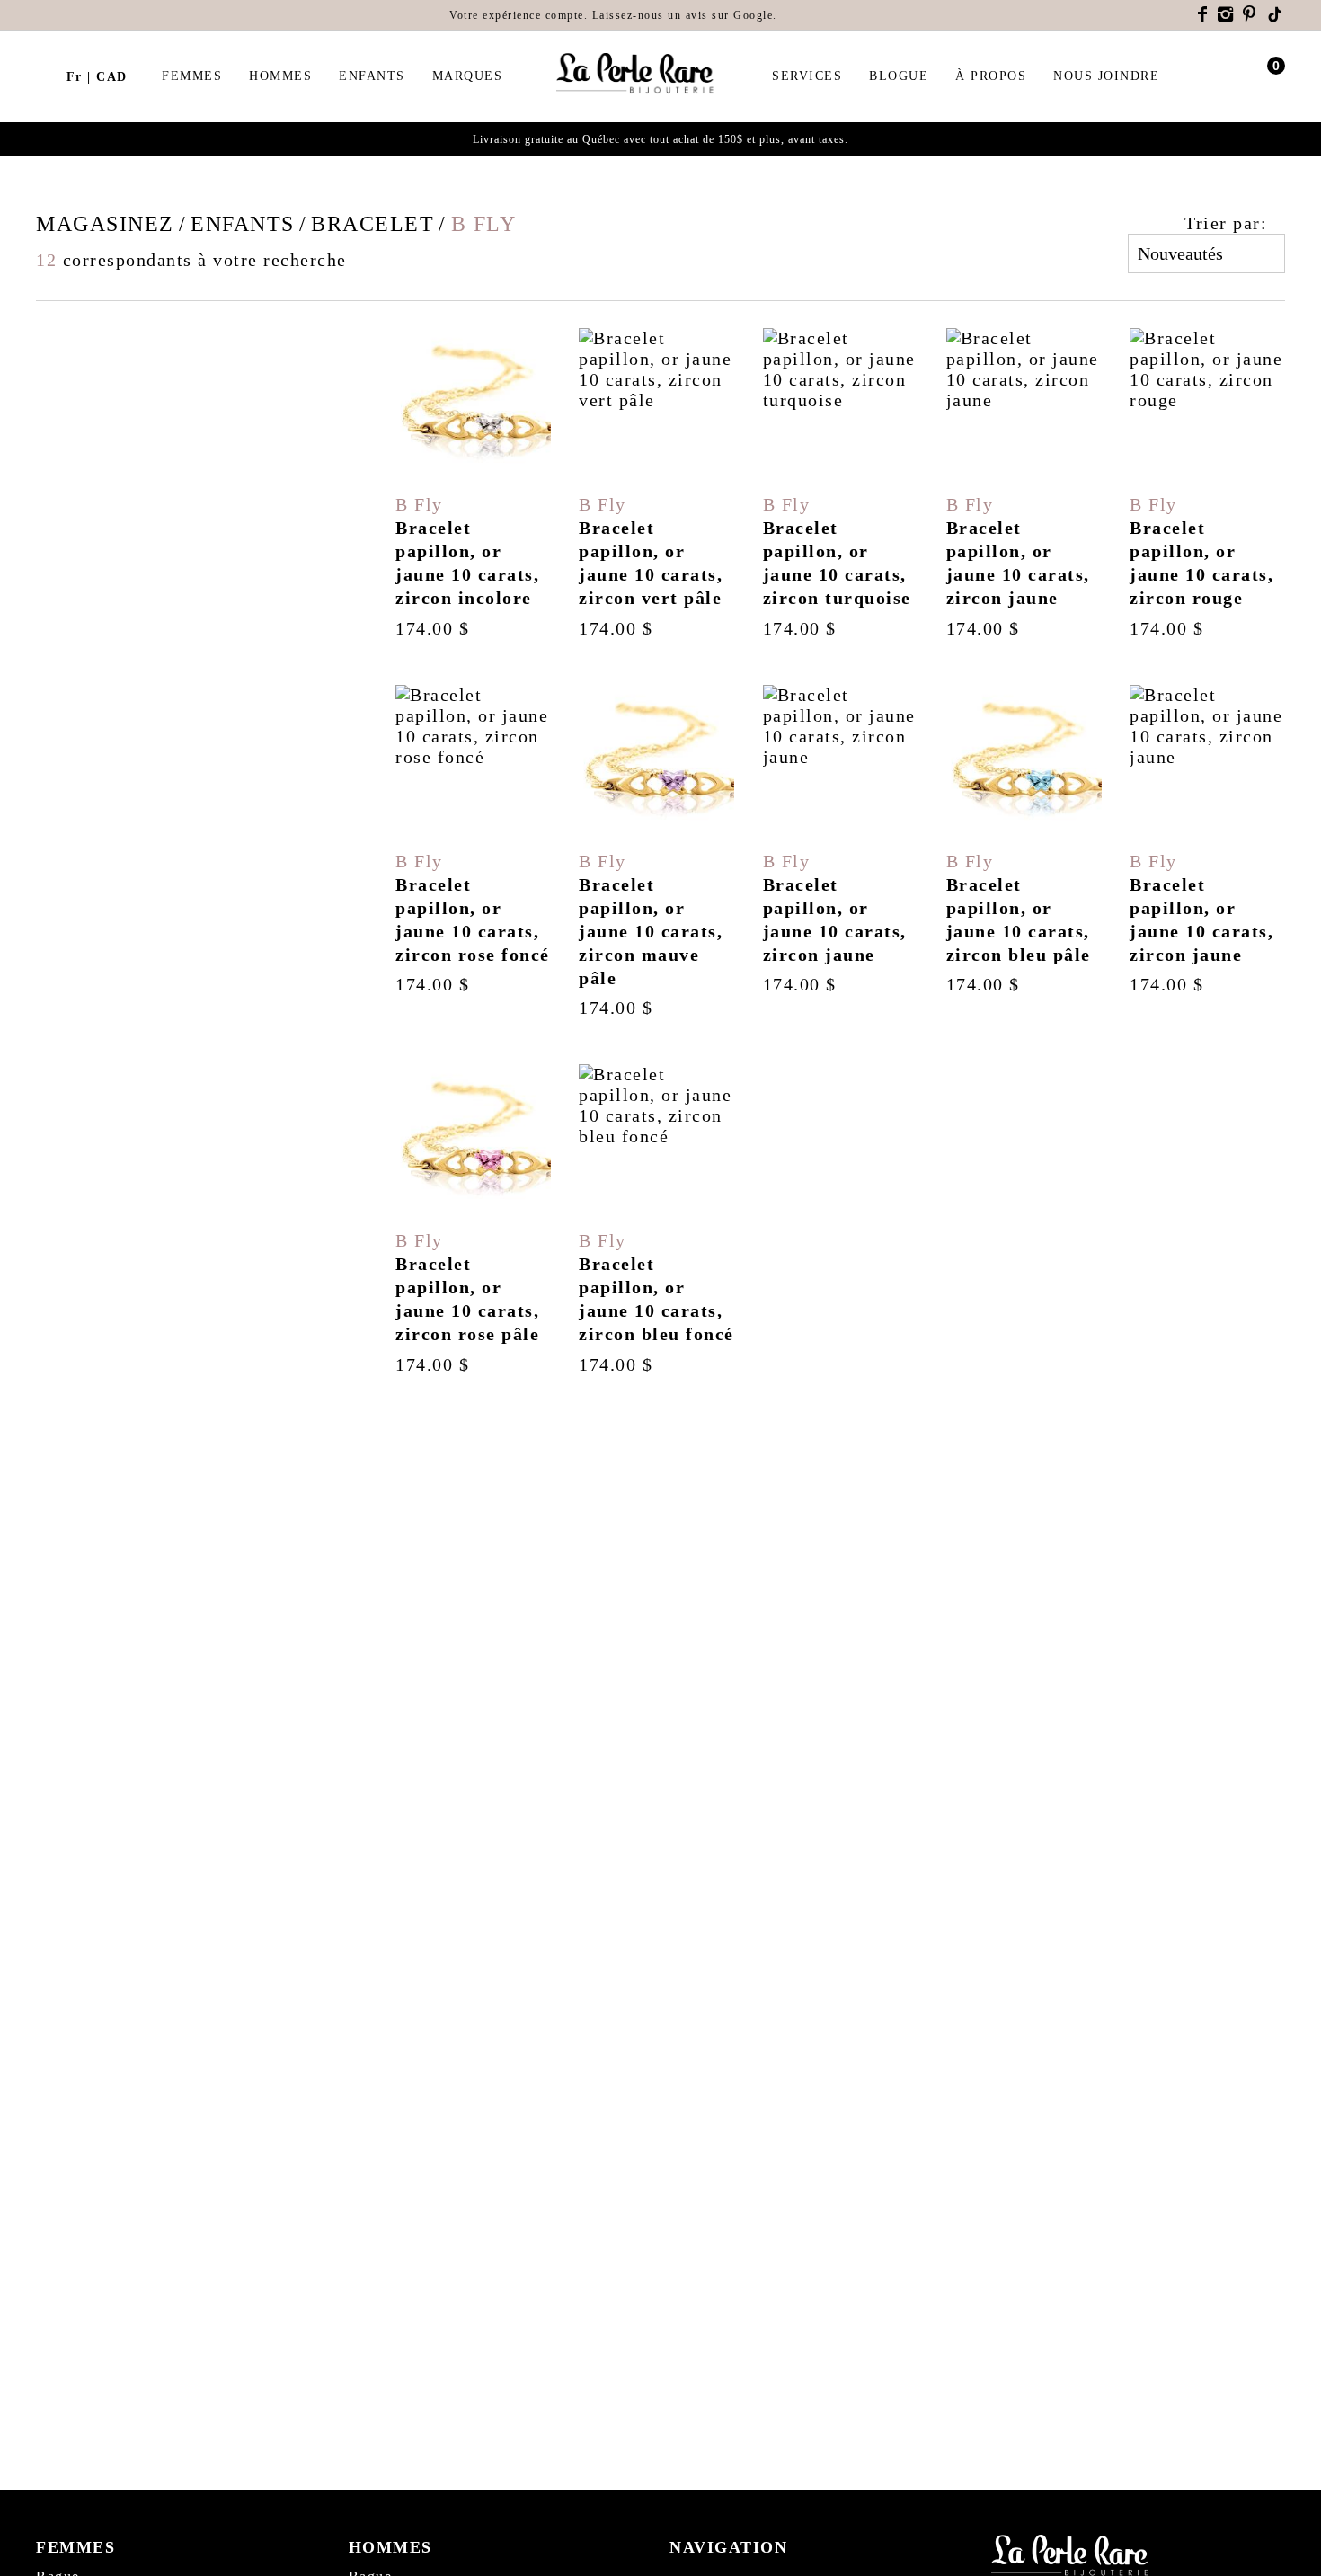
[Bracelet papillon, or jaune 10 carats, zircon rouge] (1207, 484)
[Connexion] (1242, 76)
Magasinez (105, 224)
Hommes (280, 76)
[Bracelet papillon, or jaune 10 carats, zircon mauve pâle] (656, 852)
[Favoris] (417, 462)
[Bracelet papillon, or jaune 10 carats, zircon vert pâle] (656, 484)
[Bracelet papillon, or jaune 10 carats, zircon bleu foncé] (656, 1220)
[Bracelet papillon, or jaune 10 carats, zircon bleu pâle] (1024, 852)
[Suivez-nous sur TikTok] (1276, 15)
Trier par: (1226, 223)
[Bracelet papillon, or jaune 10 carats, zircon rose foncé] (473, 852)
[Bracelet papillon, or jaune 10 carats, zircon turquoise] (841, 484)
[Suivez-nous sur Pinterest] (1250, 15)
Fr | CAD (97, 77)
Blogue (899, 76)
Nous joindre (1106, 76)
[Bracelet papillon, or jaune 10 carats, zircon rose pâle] (473, 1220)
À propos (991, 76)
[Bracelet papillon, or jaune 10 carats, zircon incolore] (473, 484)
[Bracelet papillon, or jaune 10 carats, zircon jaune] (1024, 484)
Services (807, 76)
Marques (468, 76)
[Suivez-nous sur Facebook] (1203, 15)
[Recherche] (44, 76)
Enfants (372, 76)
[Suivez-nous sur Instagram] (1226, 15)
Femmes (192, 76)
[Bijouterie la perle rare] (637, 74)
